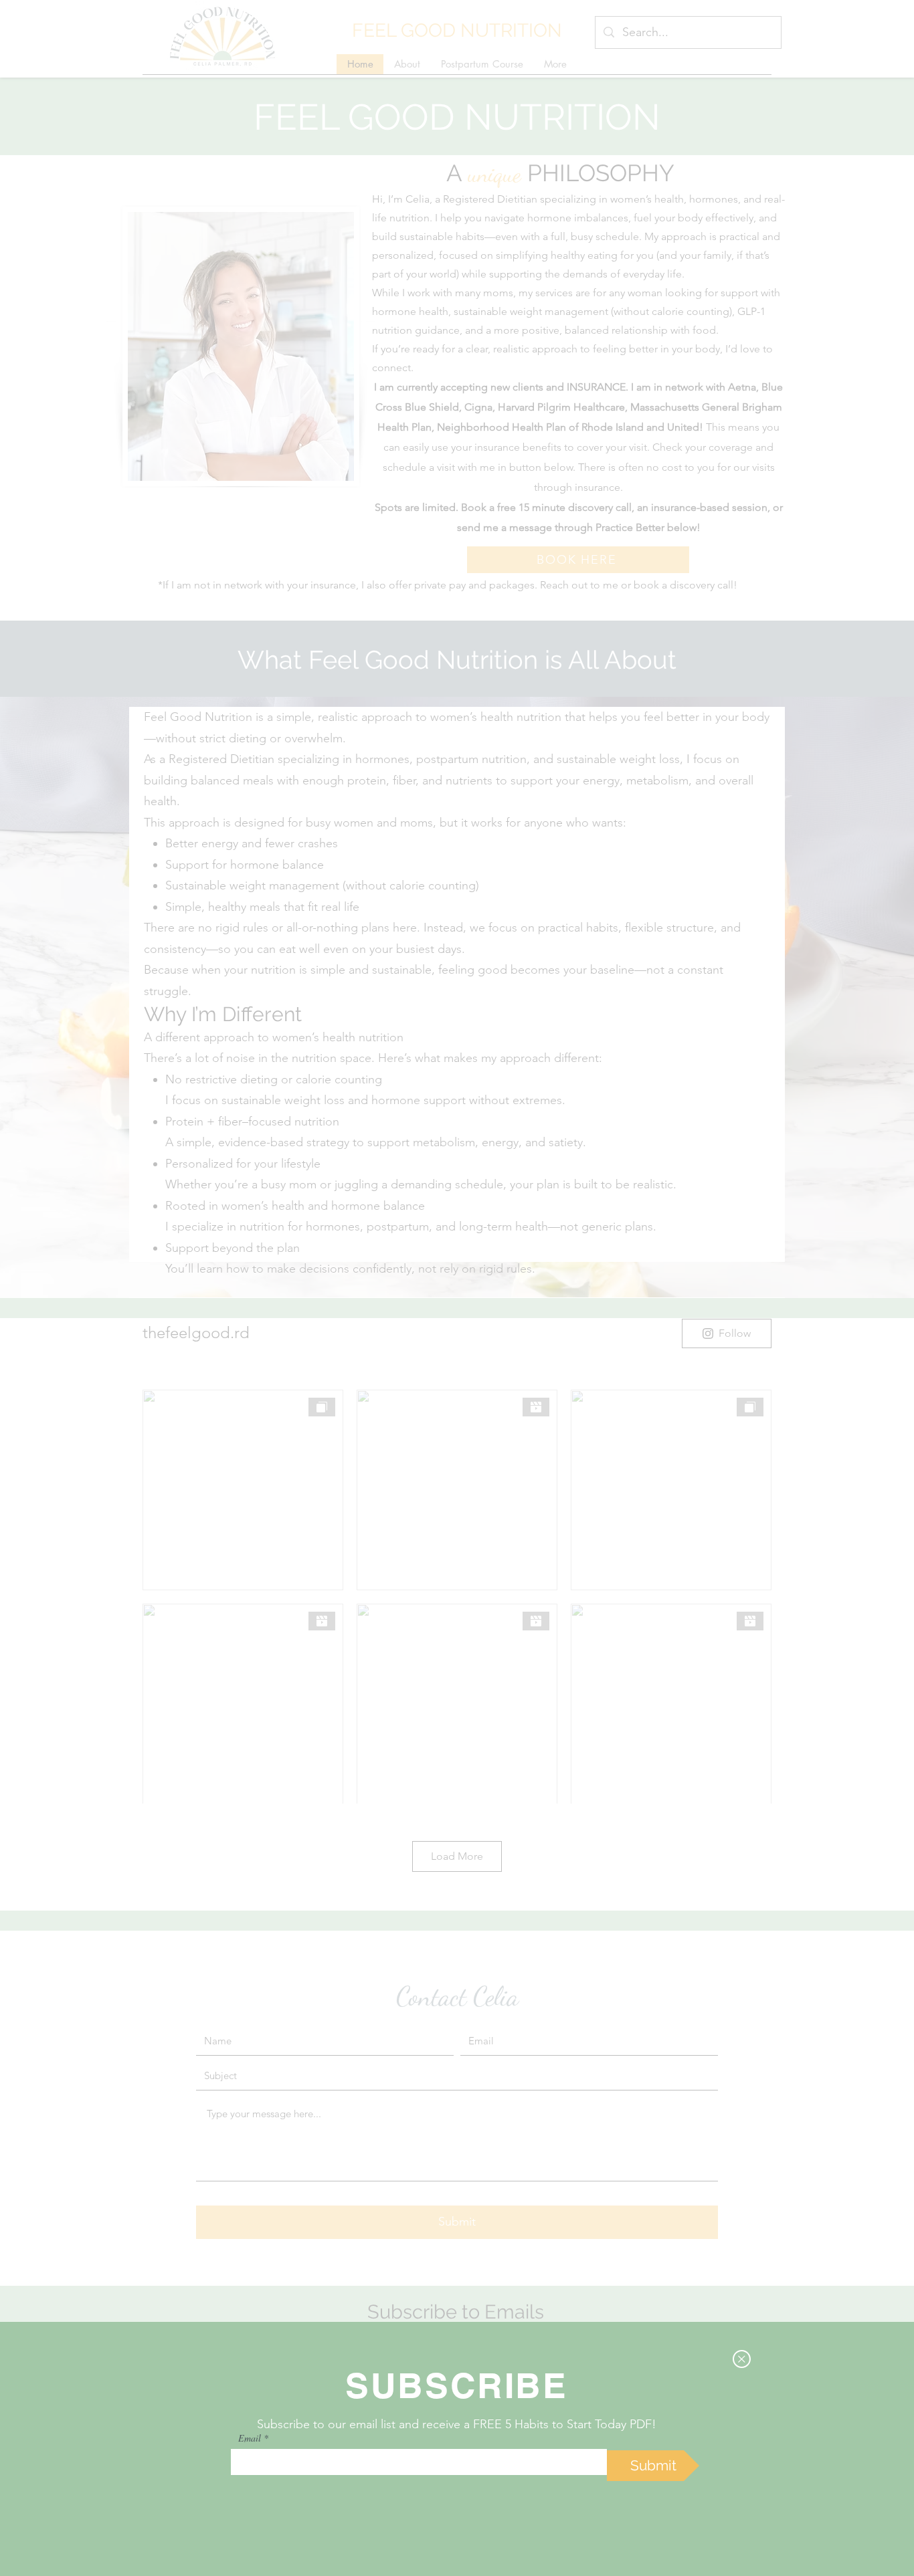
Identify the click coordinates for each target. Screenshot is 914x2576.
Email (250, 2438)
